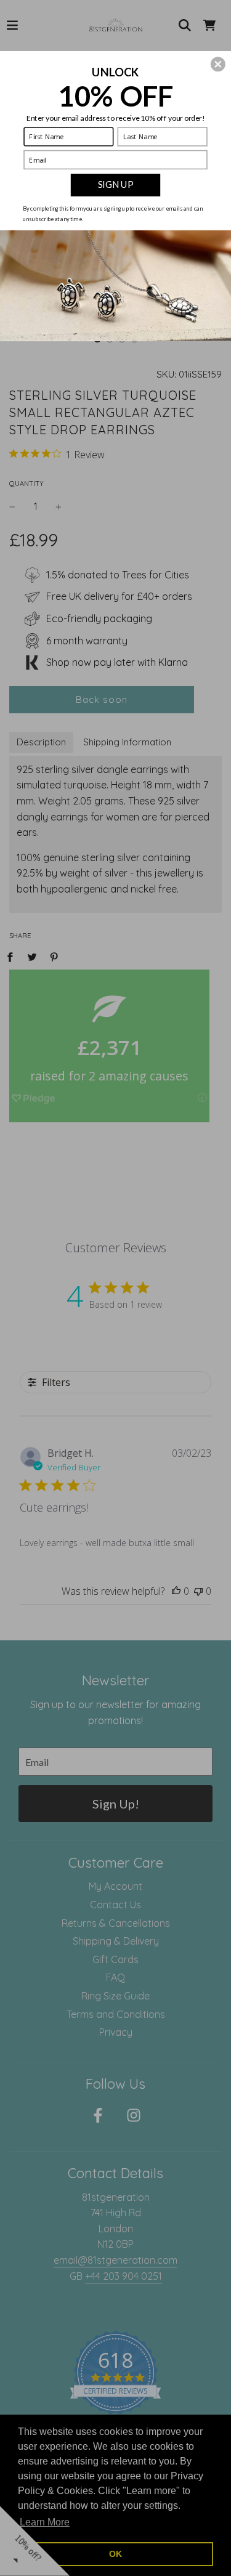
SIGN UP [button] (115, 184)
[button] (218, 64)
